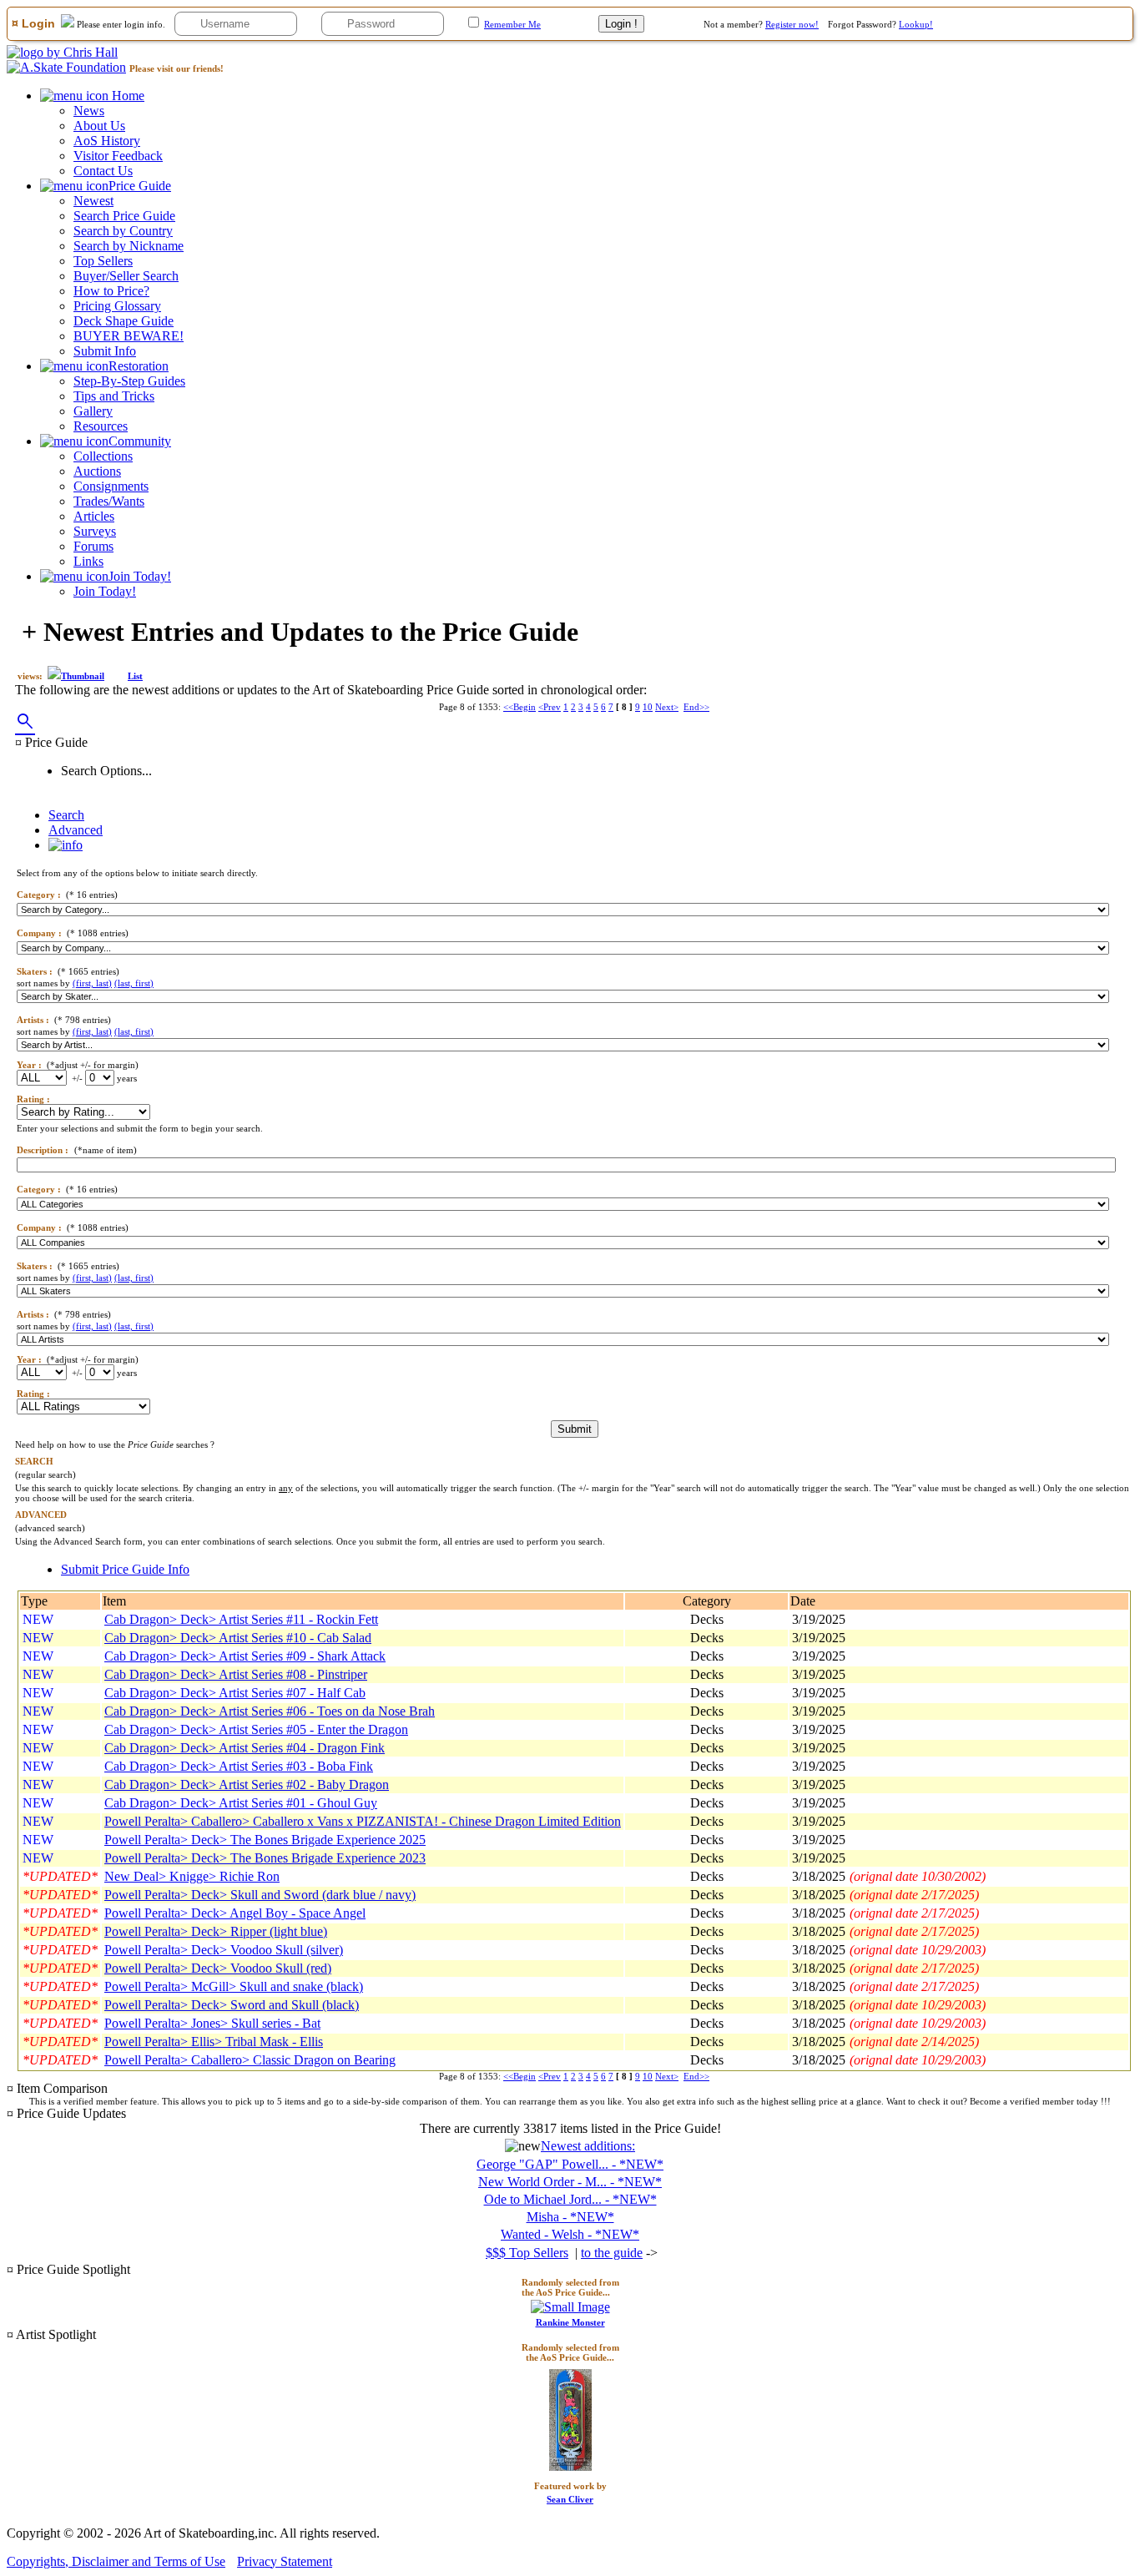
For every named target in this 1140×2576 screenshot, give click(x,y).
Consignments (111, 486)
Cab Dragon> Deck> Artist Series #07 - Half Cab (235, 1693)
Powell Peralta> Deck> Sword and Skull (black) (232, 2005)
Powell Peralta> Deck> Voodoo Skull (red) (218, 1968)
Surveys (95, 531)
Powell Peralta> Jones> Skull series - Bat (212, 2023)
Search (66, 815)
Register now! (792, 24)
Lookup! (916, 24)
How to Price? (111, 291)
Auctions (97, 471)
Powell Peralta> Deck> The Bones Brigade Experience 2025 (265, 1840)
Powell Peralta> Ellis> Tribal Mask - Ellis (214, 2042)
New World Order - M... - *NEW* (570, 2182)
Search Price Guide (124, 216)
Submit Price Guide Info (125, 1569)
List (135, 676)
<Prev (550, 707)
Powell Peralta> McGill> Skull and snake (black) (234, 1986)
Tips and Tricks (114, 396)
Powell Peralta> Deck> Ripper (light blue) (216, 1931)
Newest (93, 201)
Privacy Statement (285, 2561)
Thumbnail (83, 676)
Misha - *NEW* (570, 2217)
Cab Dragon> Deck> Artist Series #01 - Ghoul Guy (241, 1803)
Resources (101, 426)
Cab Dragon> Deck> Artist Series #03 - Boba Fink (239, 1766)
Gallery (93, 411)
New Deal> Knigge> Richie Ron (192, 1876)
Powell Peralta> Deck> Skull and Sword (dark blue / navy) (260, 1895)
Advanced (76, 830)
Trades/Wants (109, 501)
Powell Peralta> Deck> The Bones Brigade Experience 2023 (265, 1858)
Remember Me (512, 24)
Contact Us (103, 171)
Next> (667, 707)
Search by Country (123, 231)
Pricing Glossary (117, 306)
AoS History (107, 141)
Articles (94, 516)
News (89, 111)
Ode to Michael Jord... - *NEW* (570, 2199)
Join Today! (105, 591)
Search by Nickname (129, 246)
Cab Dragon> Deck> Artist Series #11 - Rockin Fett (241, 1619)
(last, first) (134, 983)
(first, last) (92, 983)
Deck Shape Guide (124, 321)
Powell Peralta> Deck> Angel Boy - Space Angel (235, 1913)
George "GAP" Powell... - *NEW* (570, 2164)
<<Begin (520, 707)
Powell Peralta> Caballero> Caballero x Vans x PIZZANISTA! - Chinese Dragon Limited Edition (363, 1821)
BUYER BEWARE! (129, 336)
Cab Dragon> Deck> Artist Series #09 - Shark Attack (245, 1656)
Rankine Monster (570, 2322)
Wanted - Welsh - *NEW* (570, 2234)
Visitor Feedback (118, 156)
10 (648, 707)
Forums (93, 546)
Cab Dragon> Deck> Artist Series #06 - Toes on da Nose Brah (270, 1711)
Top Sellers (103, 261)
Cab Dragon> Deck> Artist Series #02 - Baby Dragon (247, 1785)
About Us (99, 126)
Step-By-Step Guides (129, 381)
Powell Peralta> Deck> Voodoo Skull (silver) (224, 1950)
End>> (696, 707)
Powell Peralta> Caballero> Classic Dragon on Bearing (250, 2060)
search (25, 722)
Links (88, 561)
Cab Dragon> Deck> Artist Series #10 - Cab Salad (238, 1638)
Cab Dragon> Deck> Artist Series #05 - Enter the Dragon (256, 1729)
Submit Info (105, 351)
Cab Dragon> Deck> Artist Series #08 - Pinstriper (236, 1674)
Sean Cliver (570, 2499)
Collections (103, 456)
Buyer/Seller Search (126, 276)
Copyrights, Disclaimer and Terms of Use (116, 2561)
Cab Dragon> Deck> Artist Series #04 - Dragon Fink (245, 1748)
